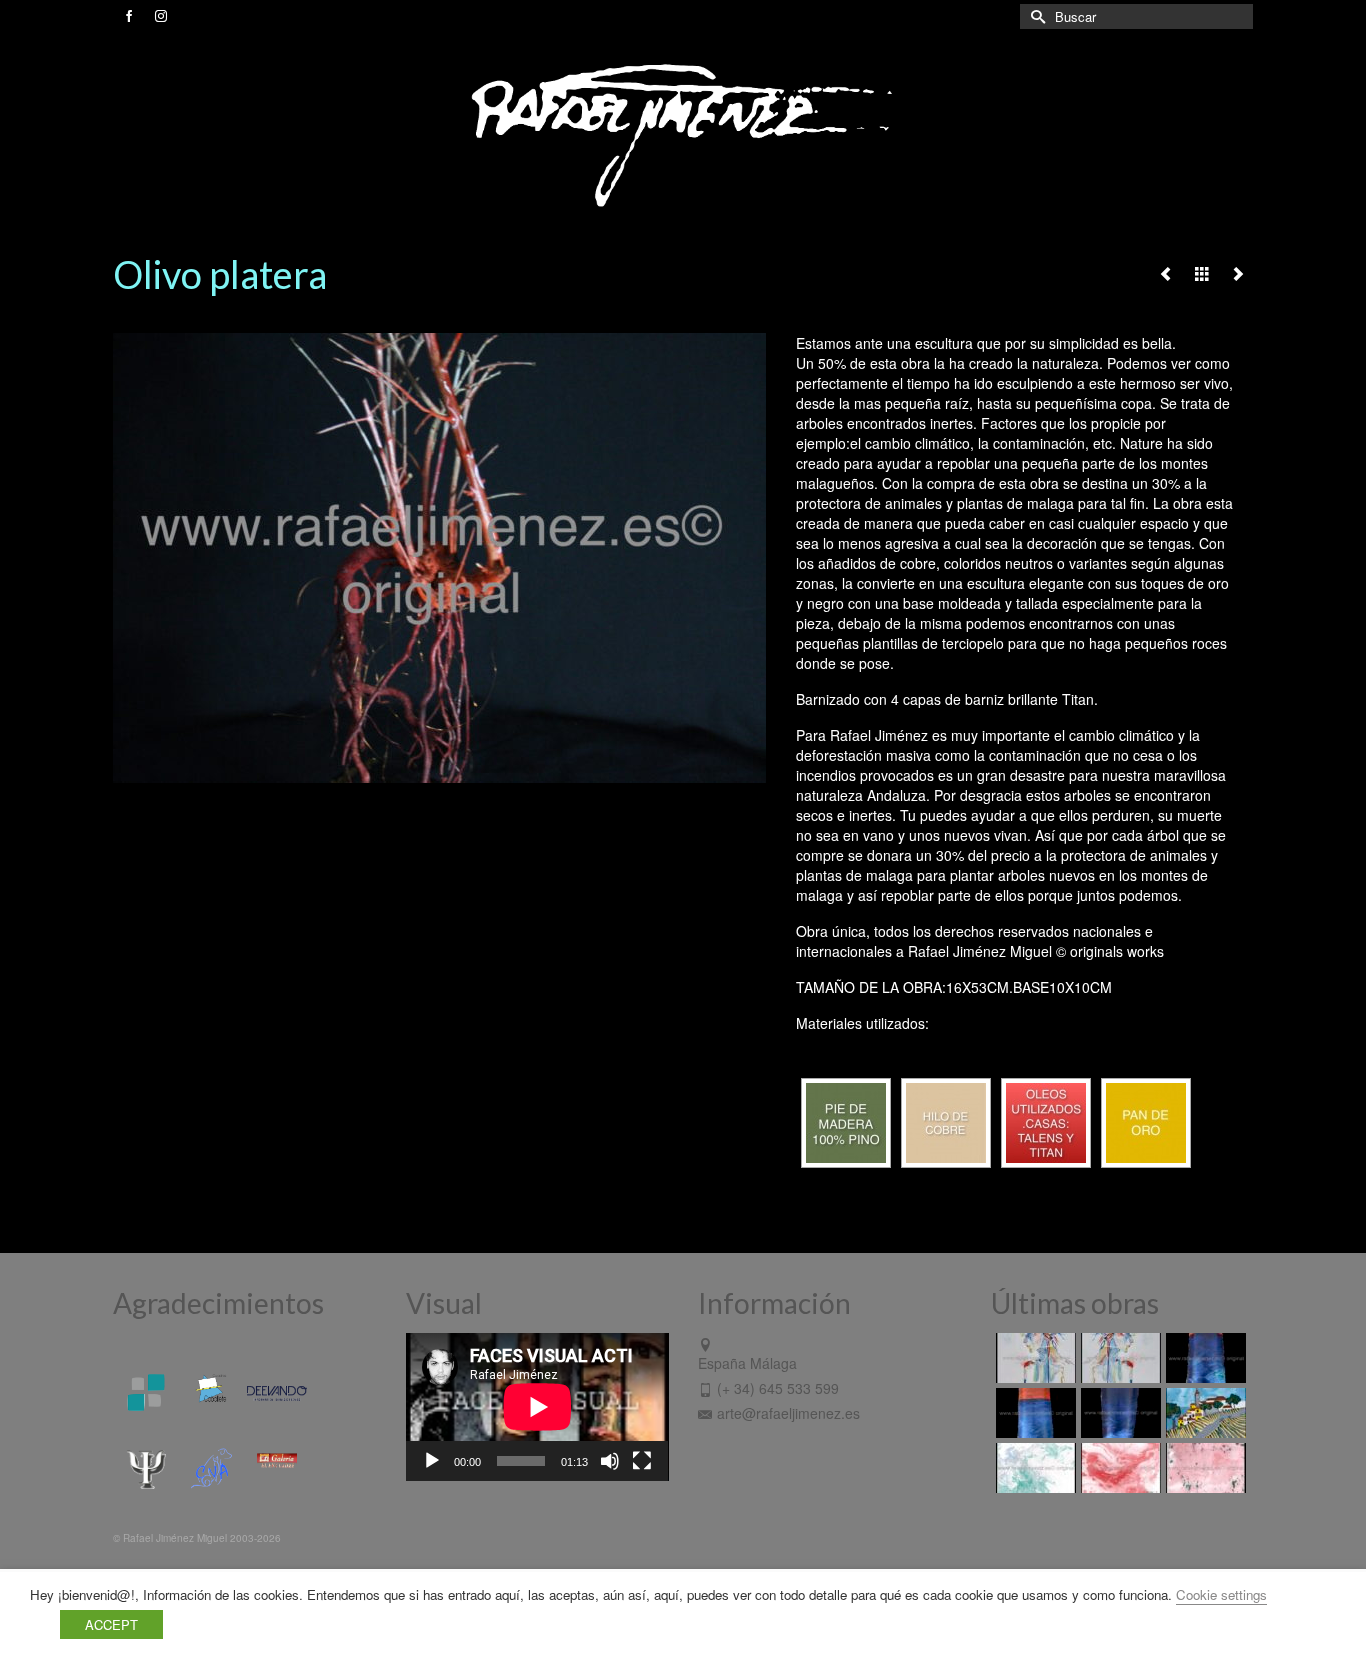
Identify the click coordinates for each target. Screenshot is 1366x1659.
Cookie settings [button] (1221, 1594)
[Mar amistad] (1118, 1413)
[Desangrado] (1118, 1468)
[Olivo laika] (1238, 273)
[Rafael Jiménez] (683, 134)
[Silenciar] (610, 1461)
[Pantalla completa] (642, 1461)
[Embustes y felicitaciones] (1033, 1468)
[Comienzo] (1203, 1413)
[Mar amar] (1033, 1413)
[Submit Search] (1035, 16)
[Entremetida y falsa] (1203, 1468)
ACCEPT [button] (111, 1624)
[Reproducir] (432, 1461)
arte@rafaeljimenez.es (788, 1413)
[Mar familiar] (1203, 1358)
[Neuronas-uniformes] (1166, 273)
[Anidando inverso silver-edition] (1118, 1358)
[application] (537, 1407)
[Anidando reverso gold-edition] (1033, 1358)
